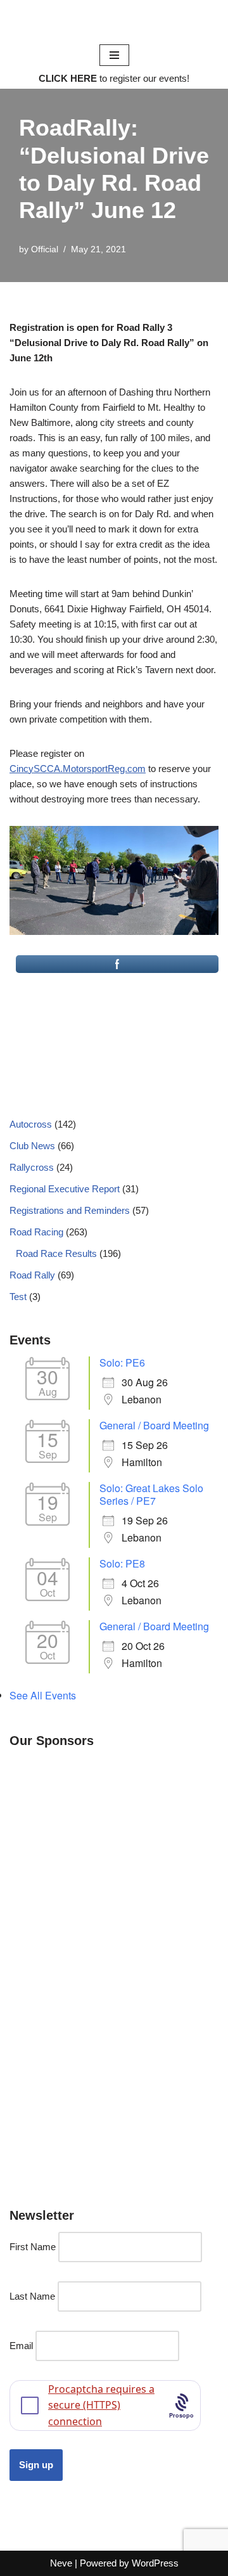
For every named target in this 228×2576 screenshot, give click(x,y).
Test (18, 1297)
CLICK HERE (68, 78)
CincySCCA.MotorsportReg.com (78, 769)
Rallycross (32, 1167)
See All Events (43, 1695)
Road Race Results (56, 1253)
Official (45, 249)
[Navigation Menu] (114, 55)
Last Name (32, 2296)
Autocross (31, 1124)
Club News (32, 1146)
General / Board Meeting (154, 1425)
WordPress (155, 2563)
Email (21, 2346)
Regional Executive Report (65, 1189)
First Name (33, 2247)
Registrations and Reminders (70, 1210)
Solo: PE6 (122, 1362)
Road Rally (32, 1275)
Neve (61, 2563)
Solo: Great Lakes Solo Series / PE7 (151, 1494)
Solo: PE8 (122, 1563)
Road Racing (36, 1232)
